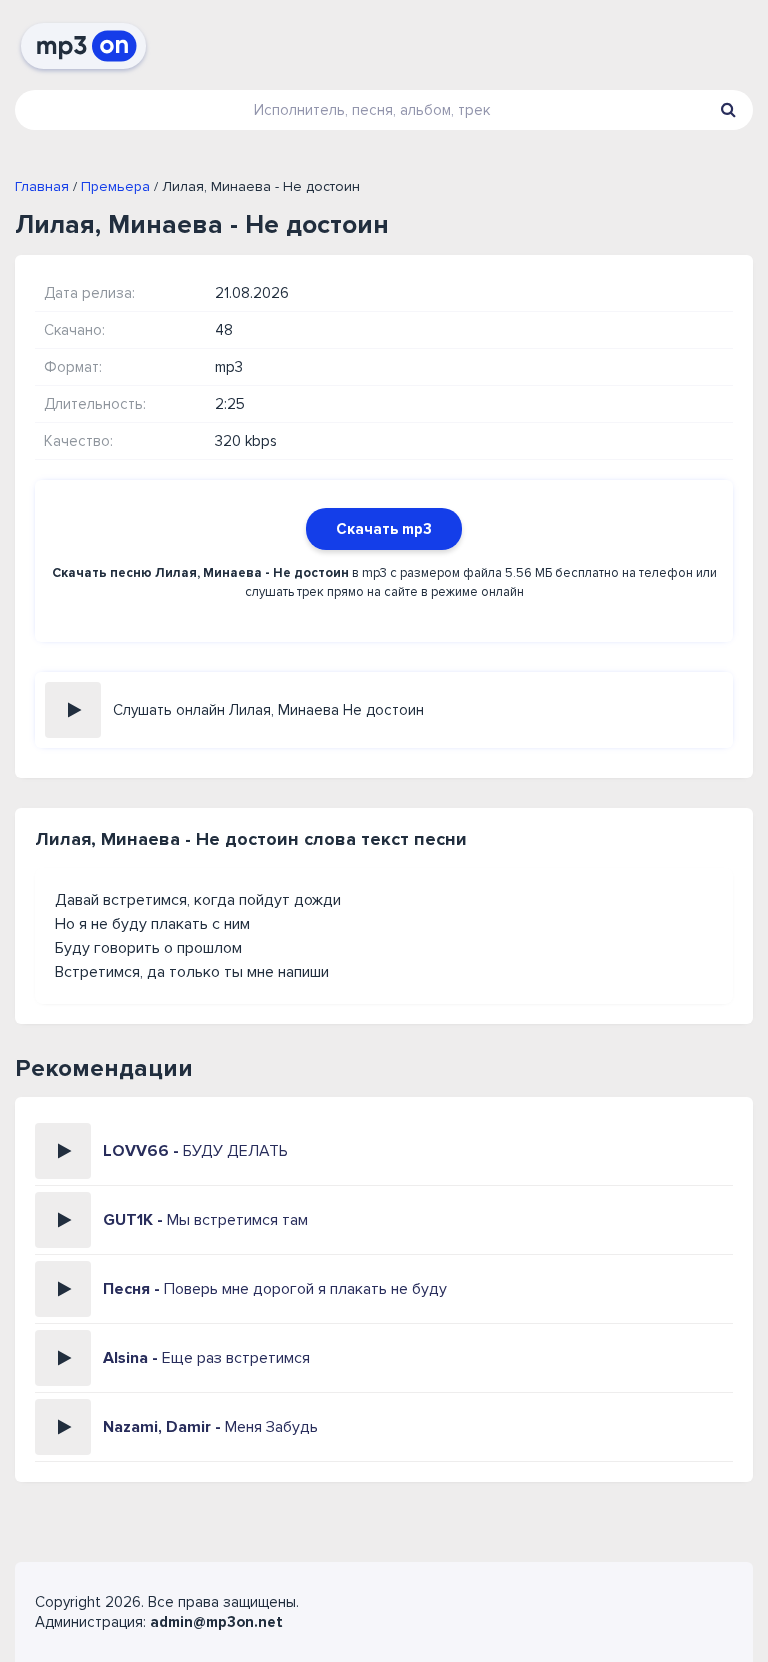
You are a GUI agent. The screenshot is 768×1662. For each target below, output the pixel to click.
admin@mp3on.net (216, 1622)
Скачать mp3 (384, 529)
